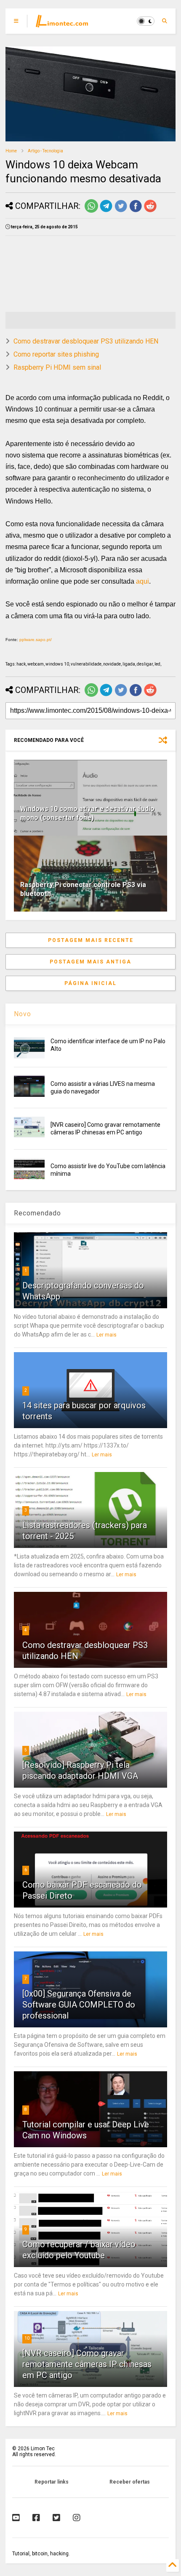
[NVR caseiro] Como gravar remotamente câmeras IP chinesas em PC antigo (87, 2364)
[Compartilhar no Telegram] (106, 211)
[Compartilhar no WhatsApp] (91, 211)
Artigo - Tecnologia (45, 151)
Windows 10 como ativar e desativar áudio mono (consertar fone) (87, 813)
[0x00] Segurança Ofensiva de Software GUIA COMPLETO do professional (79, 2005)
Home (11, 151)
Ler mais (106, 1335)
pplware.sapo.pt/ (36, 640)
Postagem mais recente (91, 940)
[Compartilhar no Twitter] (121, 211)
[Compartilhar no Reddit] (150, 211)
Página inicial (90, 983)
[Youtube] (16, 2518)
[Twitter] (56, 2518)
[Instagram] (77, 2518)
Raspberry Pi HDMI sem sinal (57, 367)
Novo (23, 1014)
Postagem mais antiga (90, 962)
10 (27, 2338)
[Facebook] (36, 2518)
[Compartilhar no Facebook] (136, 211)
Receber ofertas (130, 2482)
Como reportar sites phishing (56, 354)
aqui (142, 581)
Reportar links (52, 2482)
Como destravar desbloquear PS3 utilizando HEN (86, 341)
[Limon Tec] (62, 24)
